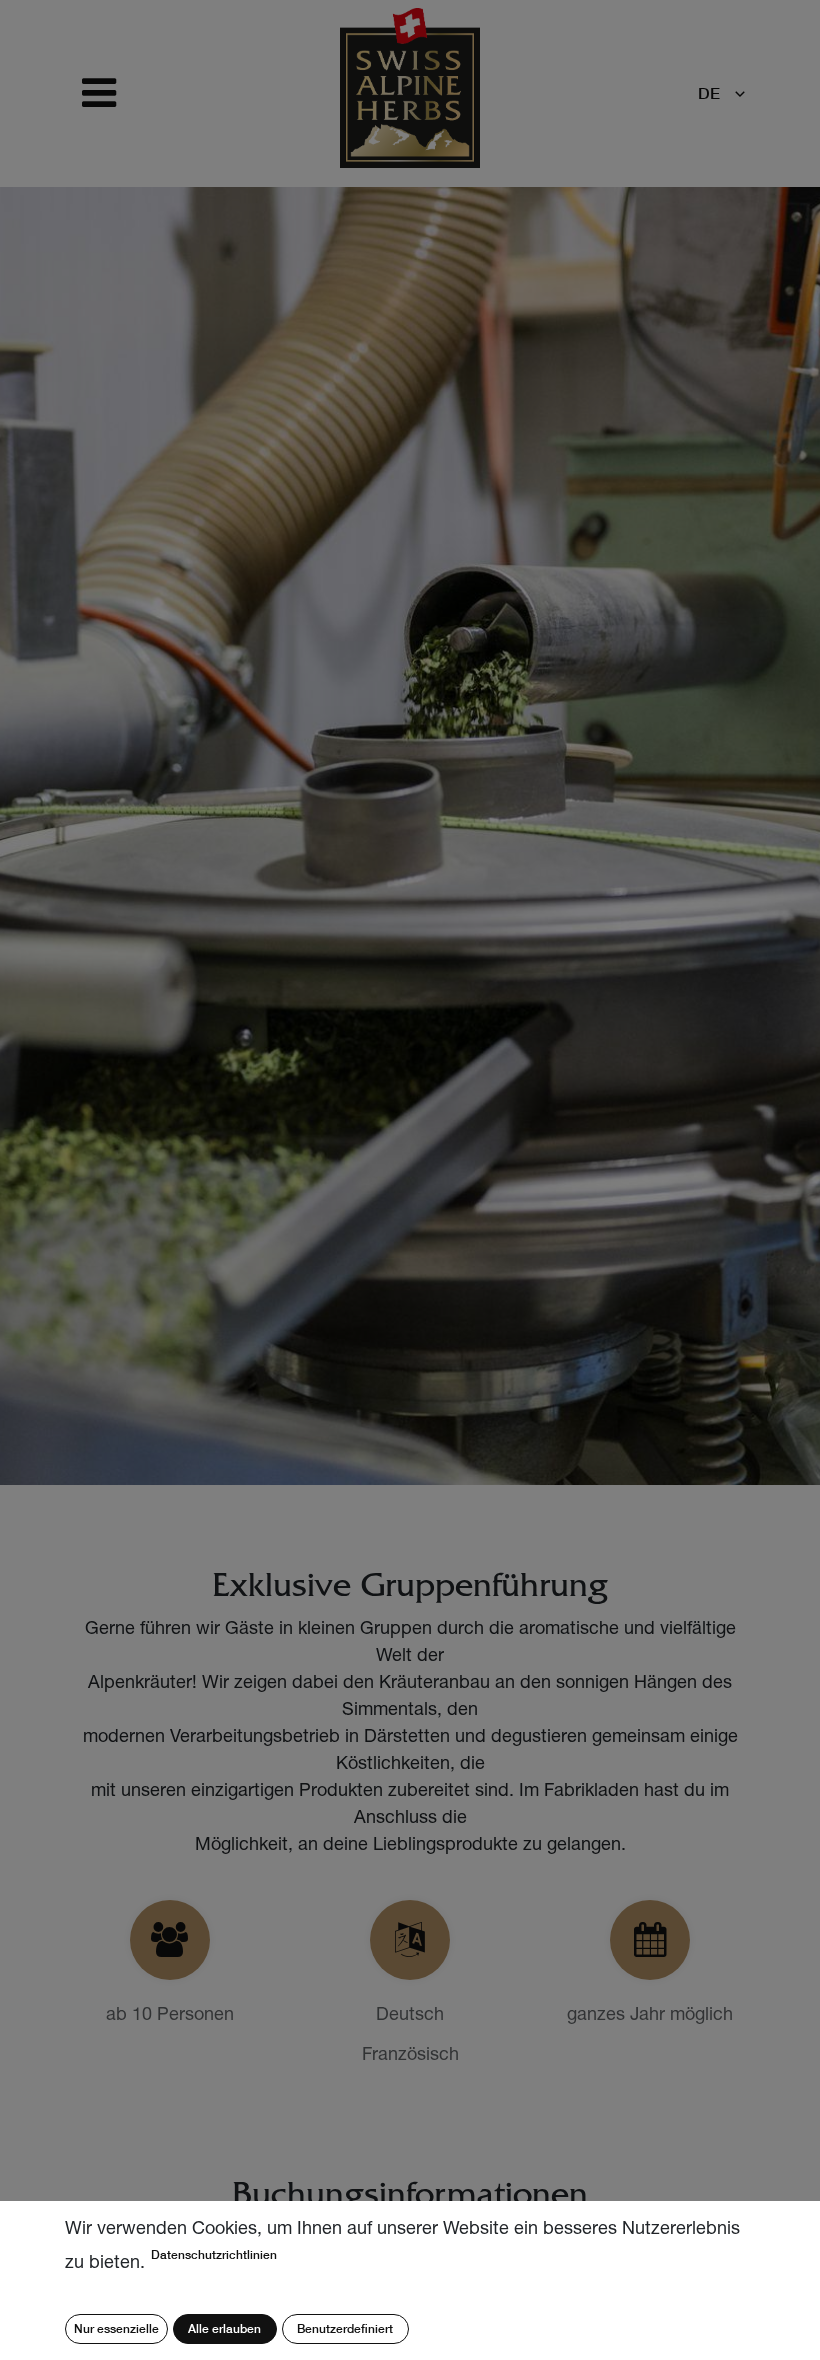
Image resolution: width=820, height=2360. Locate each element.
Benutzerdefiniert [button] (345, 2328)
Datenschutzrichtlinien (214, 2254)
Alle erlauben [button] (224, 2328)
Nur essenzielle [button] (116, 2328)
